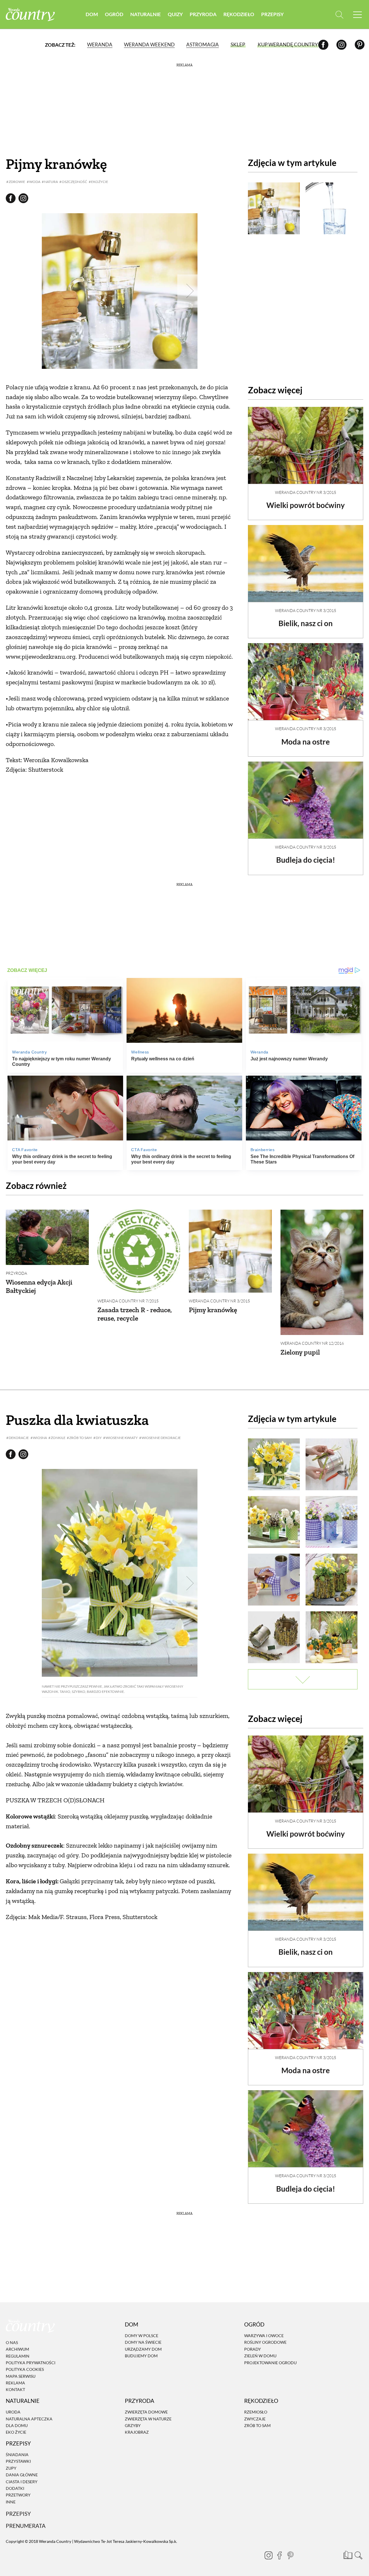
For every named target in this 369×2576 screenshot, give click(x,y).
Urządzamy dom (143, 2349)
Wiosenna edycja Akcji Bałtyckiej (39, 1286)
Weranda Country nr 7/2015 (128, 1301)
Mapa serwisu (21, 2376)
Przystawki (18, 2461)
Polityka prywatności (31, 2363)
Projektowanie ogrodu (270, 2363)
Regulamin (18, 2356)
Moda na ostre (306, 742)
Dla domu (17, 2425)
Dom (92, 14)
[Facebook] (323, 45)
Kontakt (15, 2390)
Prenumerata (26, 2526)
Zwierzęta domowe (146, 2412)
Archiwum (17, 2349)
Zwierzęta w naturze (148, 2419)
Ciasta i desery (22, 2482)
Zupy (11, 2468)
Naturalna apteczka (29, 2419)
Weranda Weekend (149, 45)
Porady (253, 2349)
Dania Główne (22, 2475)
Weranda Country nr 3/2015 (306, 492)
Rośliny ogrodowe (265, 2342)
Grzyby (133, 2425)
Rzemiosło (256, 2412)
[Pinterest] (360, 45)
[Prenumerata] (347, 2554)
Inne (11, 2502)
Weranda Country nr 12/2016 (312, 1343)
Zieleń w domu (260, 2356)
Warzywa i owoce (264, 2336)
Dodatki (15, 2488)
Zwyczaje (255, 2419)
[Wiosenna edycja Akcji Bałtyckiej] (47, 1237)
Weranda (100, 45)
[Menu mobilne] (357, 15)
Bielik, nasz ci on (306, 623)
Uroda (13, 2412)
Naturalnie (146, 14)
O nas (12, 2342)
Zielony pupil (300, 1352)
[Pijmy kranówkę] (230, 1251)
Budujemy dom (141, 2356)
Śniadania (17, 2455)
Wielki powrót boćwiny (306, 505)
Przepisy (272, 14)
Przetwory (18, 2495)
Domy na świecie (143, 2342)
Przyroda (203, 14)
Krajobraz (137, 2432)
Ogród (114, 14)
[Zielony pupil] (322, 1272)
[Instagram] (341, 45)
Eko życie (16, 2432)
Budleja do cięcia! (306, 860)
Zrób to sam (257, 2425)
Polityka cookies (25, 2370)
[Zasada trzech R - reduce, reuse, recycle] (139, 1251)
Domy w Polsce (142, 2336)
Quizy (175, 14)
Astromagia (203, 45)
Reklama (15, 2383)
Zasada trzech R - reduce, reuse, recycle (135, 1314)
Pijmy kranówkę (213, 1310)
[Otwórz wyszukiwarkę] (339, 15)
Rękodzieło (239, 14)
